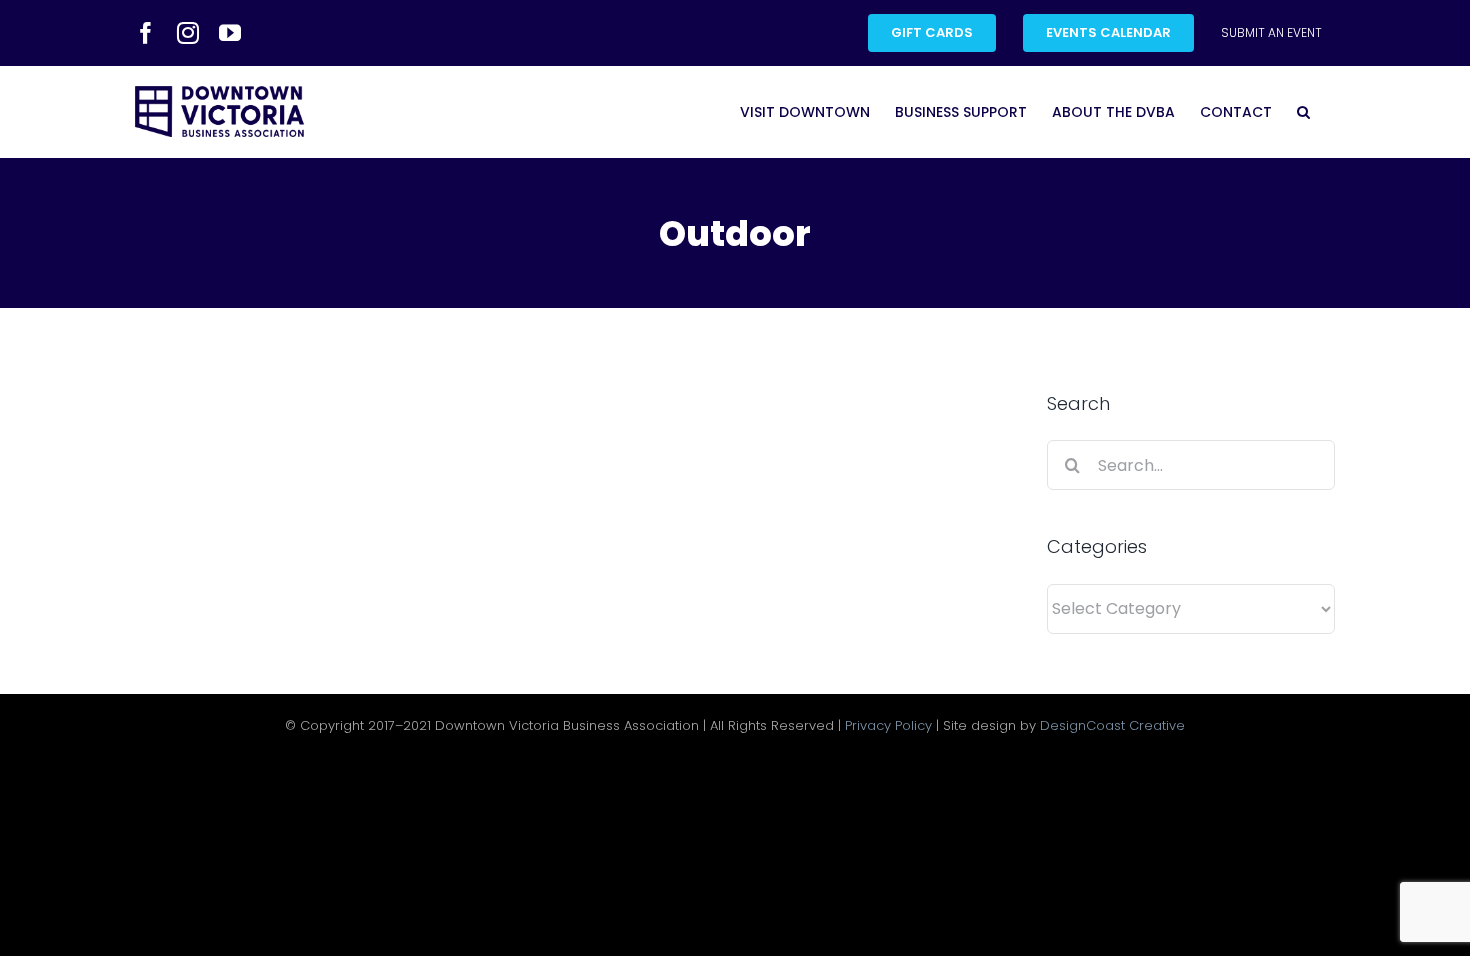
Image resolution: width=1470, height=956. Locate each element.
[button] (1303, 111)
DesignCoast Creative (1112, 725)
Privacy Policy (888, 725)
